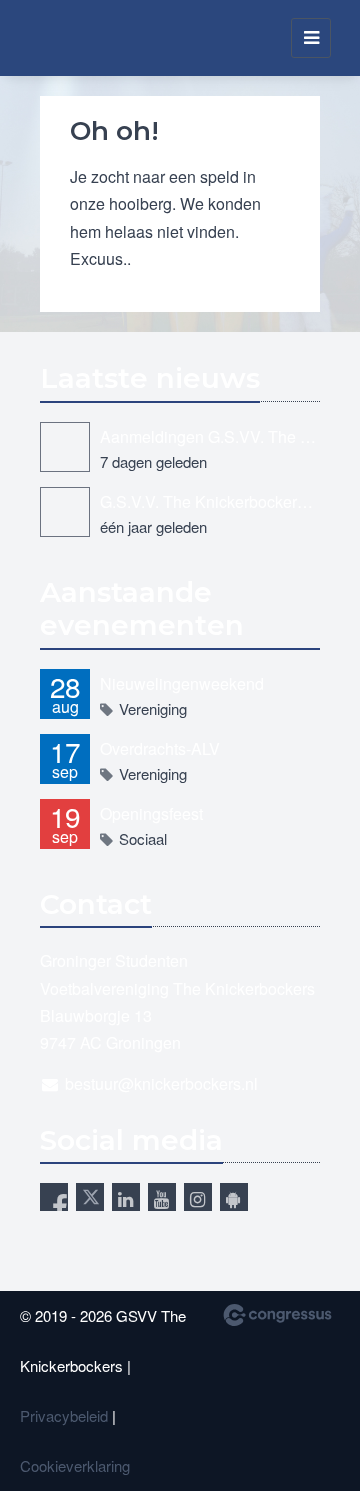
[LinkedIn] (126, 1197)
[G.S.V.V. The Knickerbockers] (54, 38)
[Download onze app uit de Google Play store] (234, 1197)
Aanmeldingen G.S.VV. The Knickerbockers (210, 436)
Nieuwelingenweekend (182, 683)
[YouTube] (162, 1197)
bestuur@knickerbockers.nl (161, 1083)
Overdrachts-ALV (160, 748)
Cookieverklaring (75, 1465)
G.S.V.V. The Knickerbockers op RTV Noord (210, 501)
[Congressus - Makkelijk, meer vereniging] (277, 1315)
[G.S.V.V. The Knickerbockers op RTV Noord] (65, 512)
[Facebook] (54, 1197)
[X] (90, 1197)
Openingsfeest (151, 813)
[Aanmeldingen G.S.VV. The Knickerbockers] (65, 447)
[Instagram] (198, 1197)
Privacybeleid (64, 1415)
